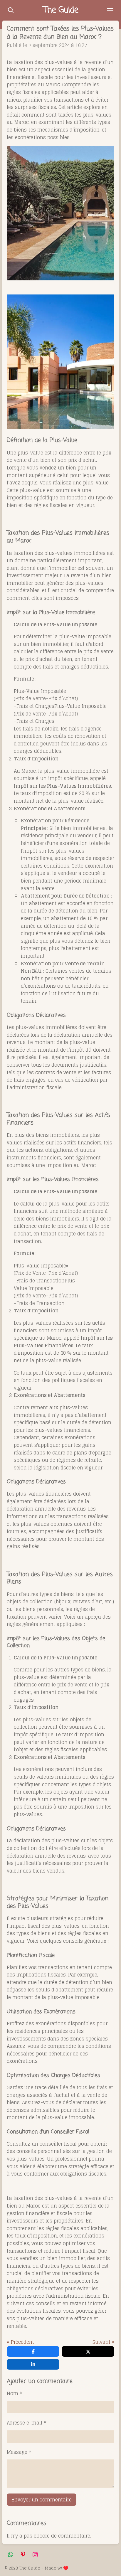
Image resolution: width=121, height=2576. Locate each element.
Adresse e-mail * (27, 2423)
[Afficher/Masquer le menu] (110, 10)
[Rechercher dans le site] (11, 10)
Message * (19, 2452)
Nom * (15, 2394)
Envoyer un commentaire (42, 2500)
